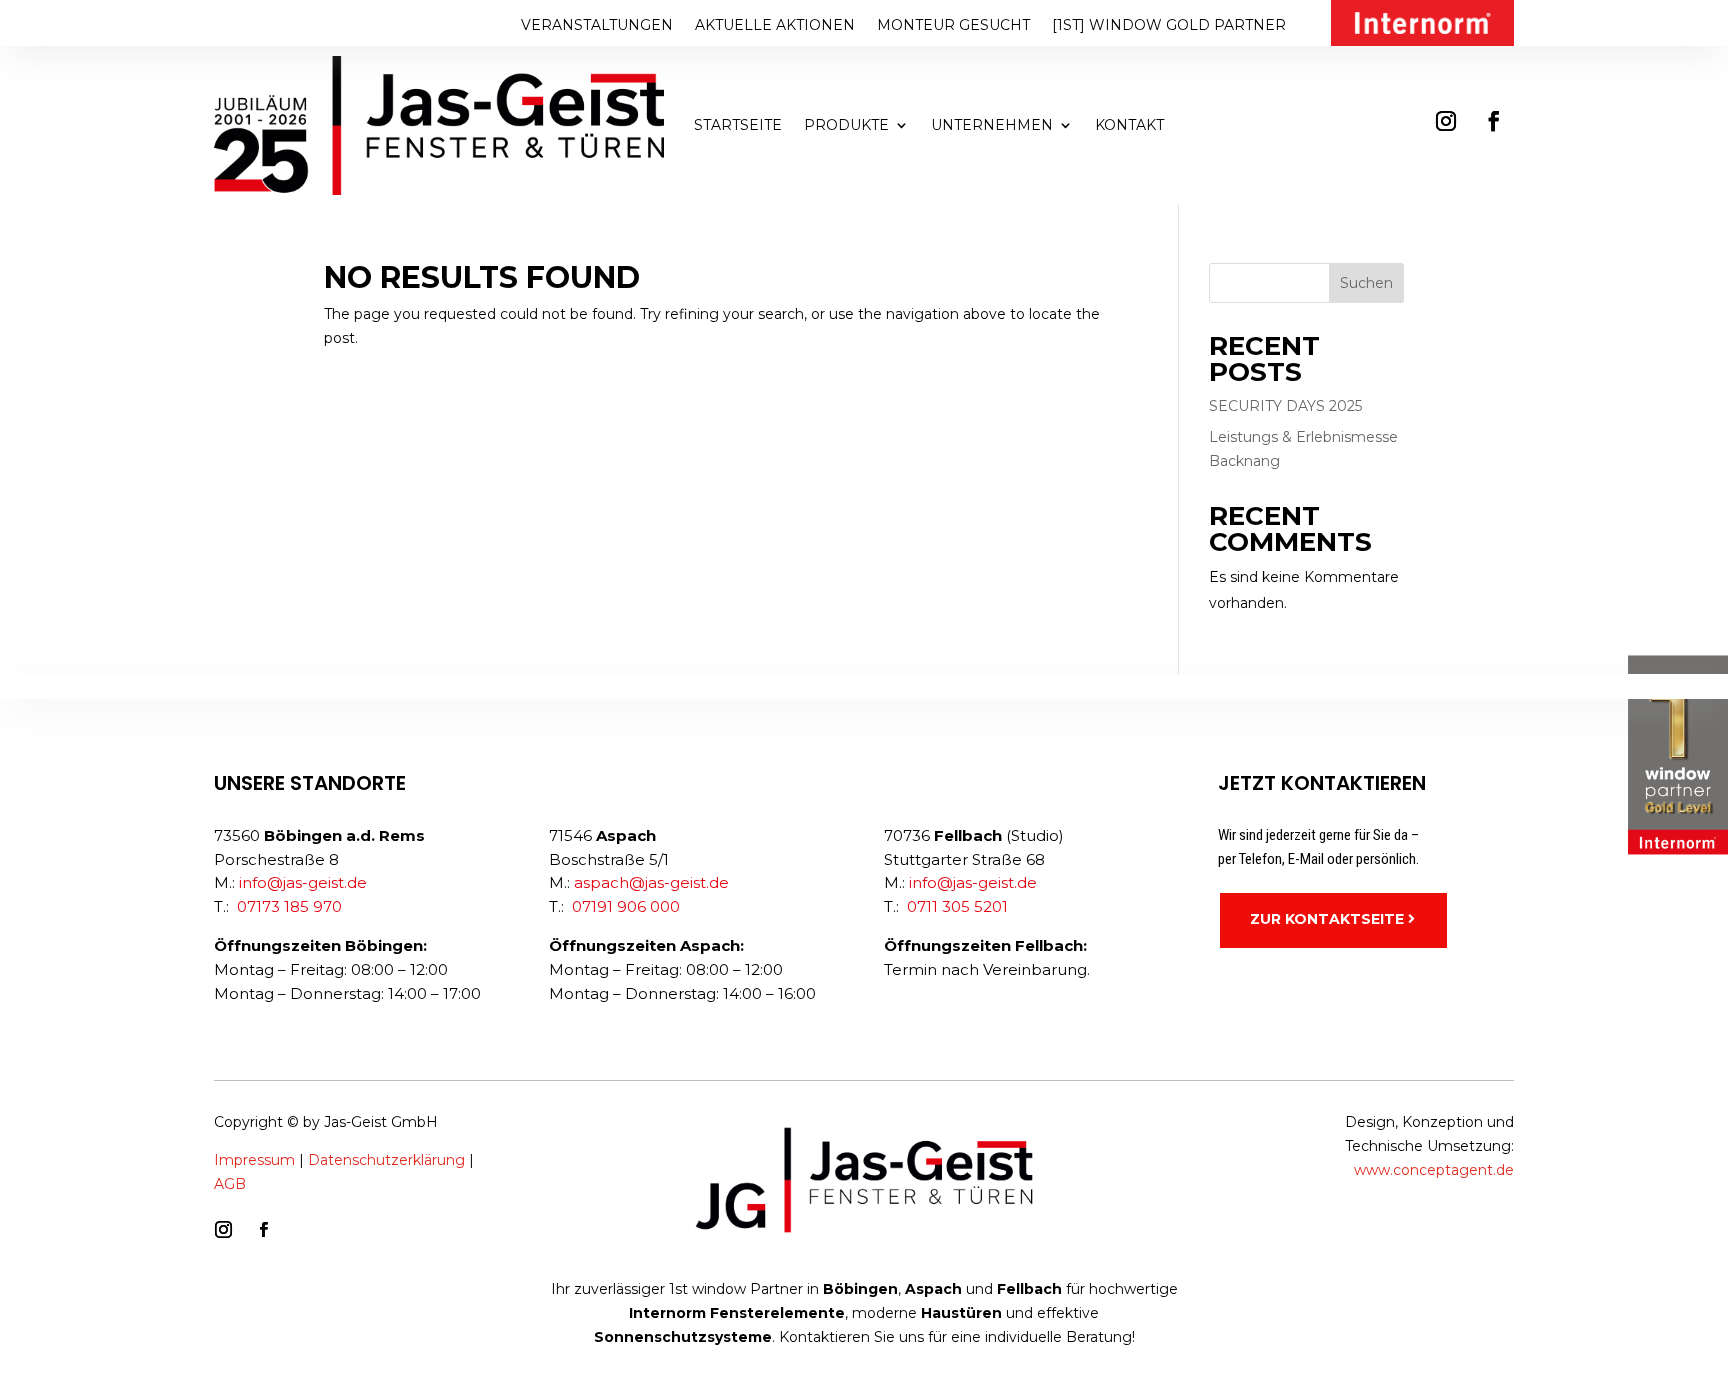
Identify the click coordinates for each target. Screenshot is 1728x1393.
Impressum (254, 1160)
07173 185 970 (289, 906)
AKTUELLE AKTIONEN (775, 26)
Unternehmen (992, 125)
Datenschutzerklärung (386, 1160)
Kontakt (1129, 125)
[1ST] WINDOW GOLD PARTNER (1169, 26)
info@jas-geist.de (303, 882)
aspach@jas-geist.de (651, 882)
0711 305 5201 (957, 906)
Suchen (1366, 283)
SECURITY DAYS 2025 (1285, 406)
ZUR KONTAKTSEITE (1327, 919)
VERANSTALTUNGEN (597, 26)
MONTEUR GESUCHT (953, 26)
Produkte (846, 125)
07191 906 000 (626, 906)
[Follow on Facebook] (1494, 121)
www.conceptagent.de (1434, 1170)
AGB (230, 1184)
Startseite (738, 125)
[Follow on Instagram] (1446, 121)
